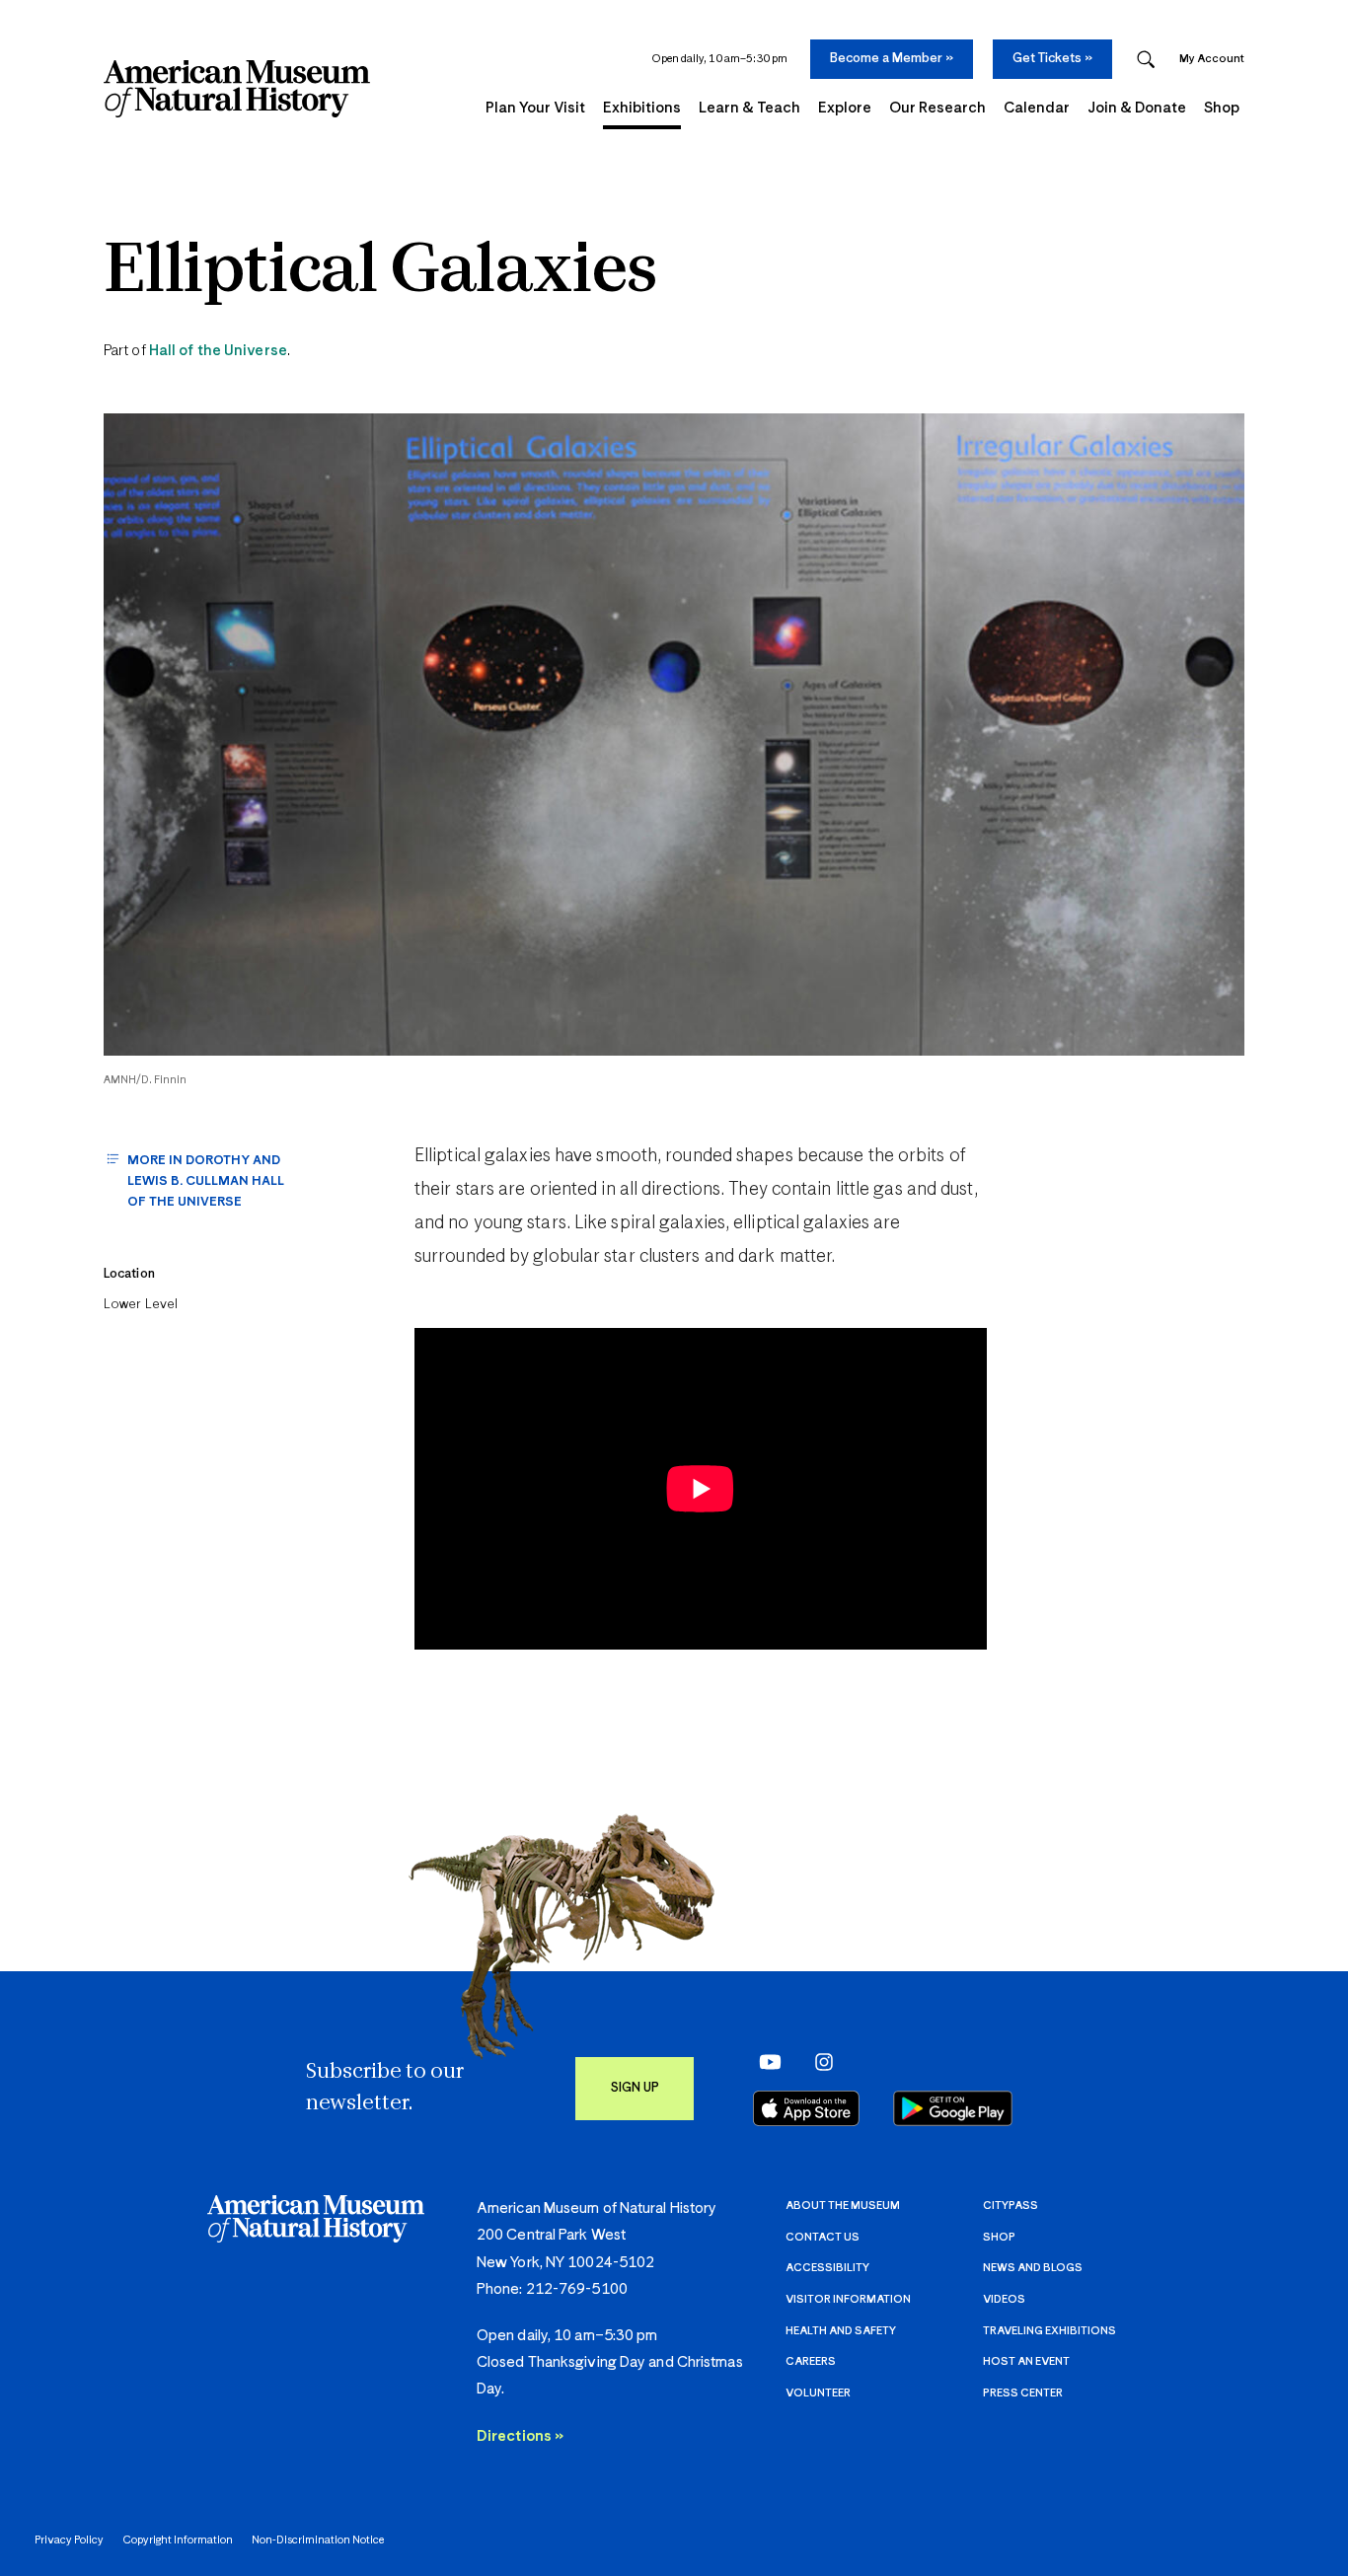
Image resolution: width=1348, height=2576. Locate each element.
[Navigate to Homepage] (237, 89)
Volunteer (818, 2393)
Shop (999, 2237)
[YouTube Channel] (765, 2062)
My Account (1212, 59)
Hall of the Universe (218, 351)
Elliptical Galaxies (380, 273)
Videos (1004, 2299)
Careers (811, 2361)
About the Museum (843, 2206)
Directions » (520, 2436)
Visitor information (848, 2299)
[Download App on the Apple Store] (806, 2108)
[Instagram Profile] (818, 2062)
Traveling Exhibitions (1049, 2331)
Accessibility (827, 2268)
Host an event (1026, 2361)
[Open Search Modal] (1146, 60)
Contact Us (823, 2237)
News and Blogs (1033, 2268)
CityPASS (1011, 2206)
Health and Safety (841, 2331)
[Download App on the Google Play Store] (953, 2108)
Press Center (1023, 2393)
